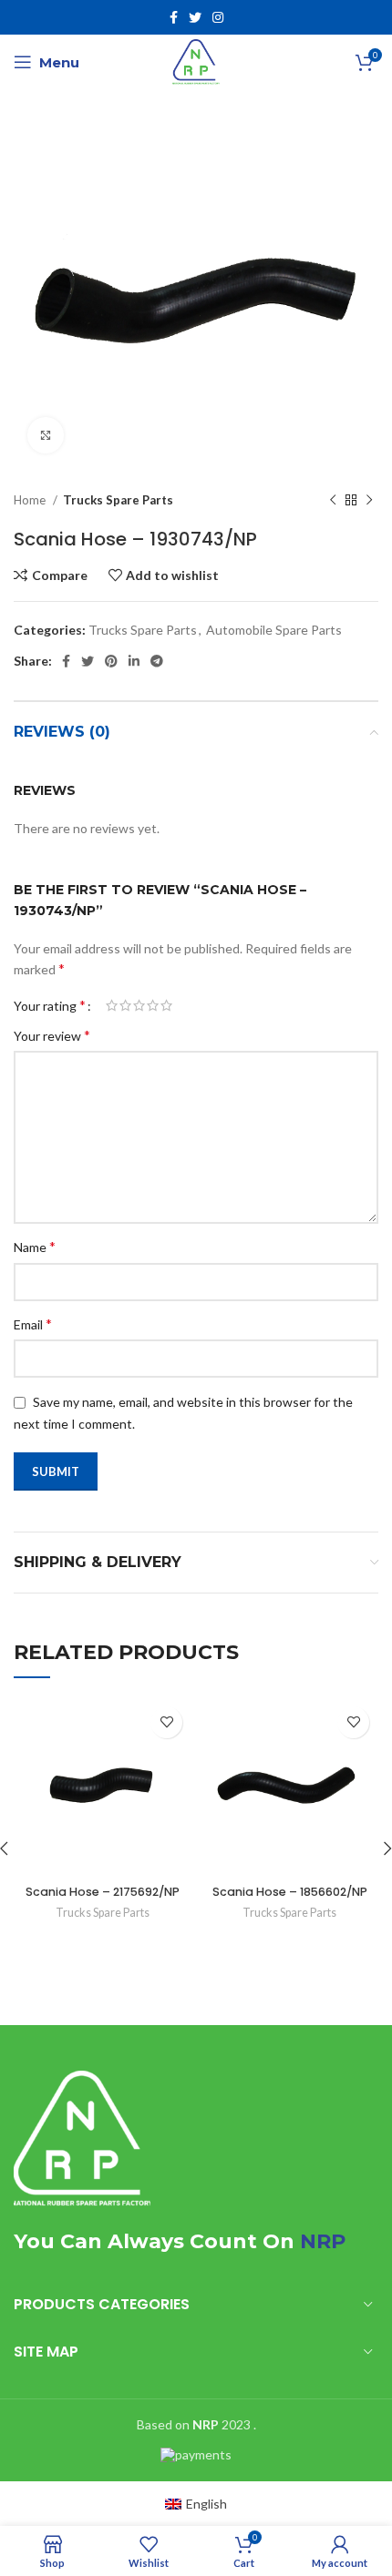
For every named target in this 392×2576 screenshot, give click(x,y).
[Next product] (369, 501)
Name (35, 1246)
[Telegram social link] (157, 661)
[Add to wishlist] (166, 1722)
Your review (52, 1035)
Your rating (50, 1005)
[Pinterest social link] (111, 661)
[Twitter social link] (195, 17)
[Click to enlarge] (46, 435)
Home (31, 500)
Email (33, 1324)
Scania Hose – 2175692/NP (103, 1892)
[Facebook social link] (174, 17)
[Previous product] (333, 501)
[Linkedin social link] (134, 661)
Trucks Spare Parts (118, 500)
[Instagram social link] (218, 17)
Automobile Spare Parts (274, 630)
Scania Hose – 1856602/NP (290, 1892)
